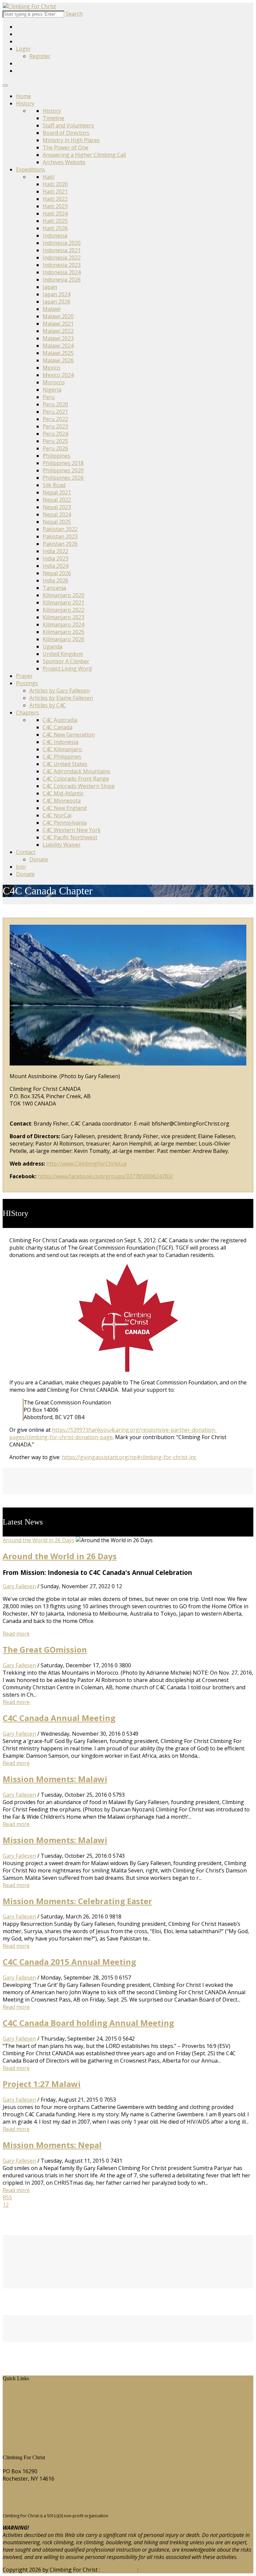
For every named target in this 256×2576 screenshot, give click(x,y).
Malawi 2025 (58, 353)
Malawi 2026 (58, 360)
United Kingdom (63, 654)
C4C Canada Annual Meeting (59, 1718)
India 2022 (55, 551)
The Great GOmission (45, 1649)
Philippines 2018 (63, 463)
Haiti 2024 (55, 213)
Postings (27, 683)
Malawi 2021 (58, 324)
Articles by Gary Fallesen (59, 691)
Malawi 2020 (58, 316)
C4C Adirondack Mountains (76, 771)
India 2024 (55, 566)
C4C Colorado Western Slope (79, 786)
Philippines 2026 (63, 478)
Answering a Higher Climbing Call (84, 155)
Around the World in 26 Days (38, 1540)
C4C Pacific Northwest (70, 837)
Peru (49, 397)
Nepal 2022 (57, 500)
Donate (39, 859)
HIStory (17, 2400)
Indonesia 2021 (62, 250)
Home (23, 96)
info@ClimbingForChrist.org (38, 2504)
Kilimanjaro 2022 (63, 610)
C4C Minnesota (62, 801)
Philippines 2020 (63, 470)
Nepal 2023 (57, 507)
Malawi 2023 (58, 338)
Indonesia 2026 (62, 280)
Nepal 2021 (57, 492)
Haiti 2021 (55, 191)
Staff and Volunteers (68, 125)
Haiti (48, 177)
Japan (50, 287)
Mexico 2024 (58, 375)
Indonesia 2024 (62, 272)
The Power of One (65, 147)
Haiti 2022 (55, 199)
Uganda (52, 647)
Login (23, 49)
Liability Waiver (62, 845)
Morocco (54, 382)
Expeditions (30, 169)
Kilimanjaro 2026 (63, 639)
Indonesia (55, 236)
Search (74, 14)
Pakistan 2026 (60, 544)
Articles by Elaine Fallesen (61, 698)
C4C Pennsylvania (65, 823)
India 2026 (55, 580)
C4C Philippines (62, 757)
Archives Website (64, 162)
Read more (16, 1634)
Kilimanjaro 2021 (63, 602)
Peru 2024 (55, 434)
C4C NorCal (57, 815)
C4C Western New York (72, 830)
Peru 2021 (55, 412)
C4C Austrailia (60, 720)
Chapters (27, 713)
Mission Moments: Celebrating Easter (77, 1901)
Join (21, 867)
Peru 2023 (55, 426)
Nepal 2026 (57, 573)
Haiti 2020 (55, 184)
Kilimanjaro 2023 (63, 617)
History (25, 103)
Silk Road (54, 485)
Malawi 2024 (58, 346)
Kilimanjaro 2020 (63, 595)
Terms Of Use (119, 2570)
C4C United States (65, 764)
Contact (26, 852)
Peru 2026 (55, 448)
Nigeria (52, 390)
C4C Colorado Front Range (76, 779)
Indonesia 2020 (62, 243)
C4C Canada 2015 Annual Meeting (69, 1962)
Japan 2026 (56, 302)
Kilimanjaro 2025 (63, 632)
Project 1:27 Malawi (42, 2084)
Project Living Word (67, 669)
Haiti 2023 (55, 206)
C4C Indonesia (60, 742)
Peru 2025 (55, 441)
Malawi (51, 309)
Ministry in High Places (71, 140)
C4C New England (65, 808)
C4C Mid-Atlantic (63, 793)
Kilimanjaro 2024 (63, 624)
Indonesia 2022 (62, 258)
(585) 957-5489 (21, 2491)
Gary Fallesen (19, 1586)
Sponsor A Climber (66, 661)
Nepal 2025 (57, 522)
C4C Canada (57, 727)
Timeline (53, 118)
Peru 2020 (55, 404)
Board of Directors (66, 133)
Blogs (15, 2422)
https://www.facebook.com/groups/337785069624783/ (105, 1176)
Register (40, 56)
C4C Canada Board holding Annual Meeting (88, 2023)
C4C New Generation (69, 735)
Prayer (24, 676)
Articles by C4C (48, 705)
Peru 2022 (55, 419)
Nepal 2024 (57, 514)
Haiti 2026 (55, 228)
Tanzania (54, 588)
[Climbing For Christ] (29, 6)
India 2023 (55, 558)
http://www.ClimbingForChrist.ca (86, 1164)
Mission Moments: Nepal (52, 2145)
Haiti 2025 (55, 221)
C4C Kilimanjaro (62, 749)
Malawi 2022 (58, 331)
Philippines (56, 456)
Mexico (51, 368)
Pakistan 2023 (60, 536)
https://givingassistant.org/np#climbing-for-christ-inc (129, 1457)
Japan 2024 (56, 294)
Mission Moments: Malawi (55, 1779)
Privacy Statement (162, 2570)
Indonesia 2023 (62, 265)
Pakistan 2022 (60, 529)
